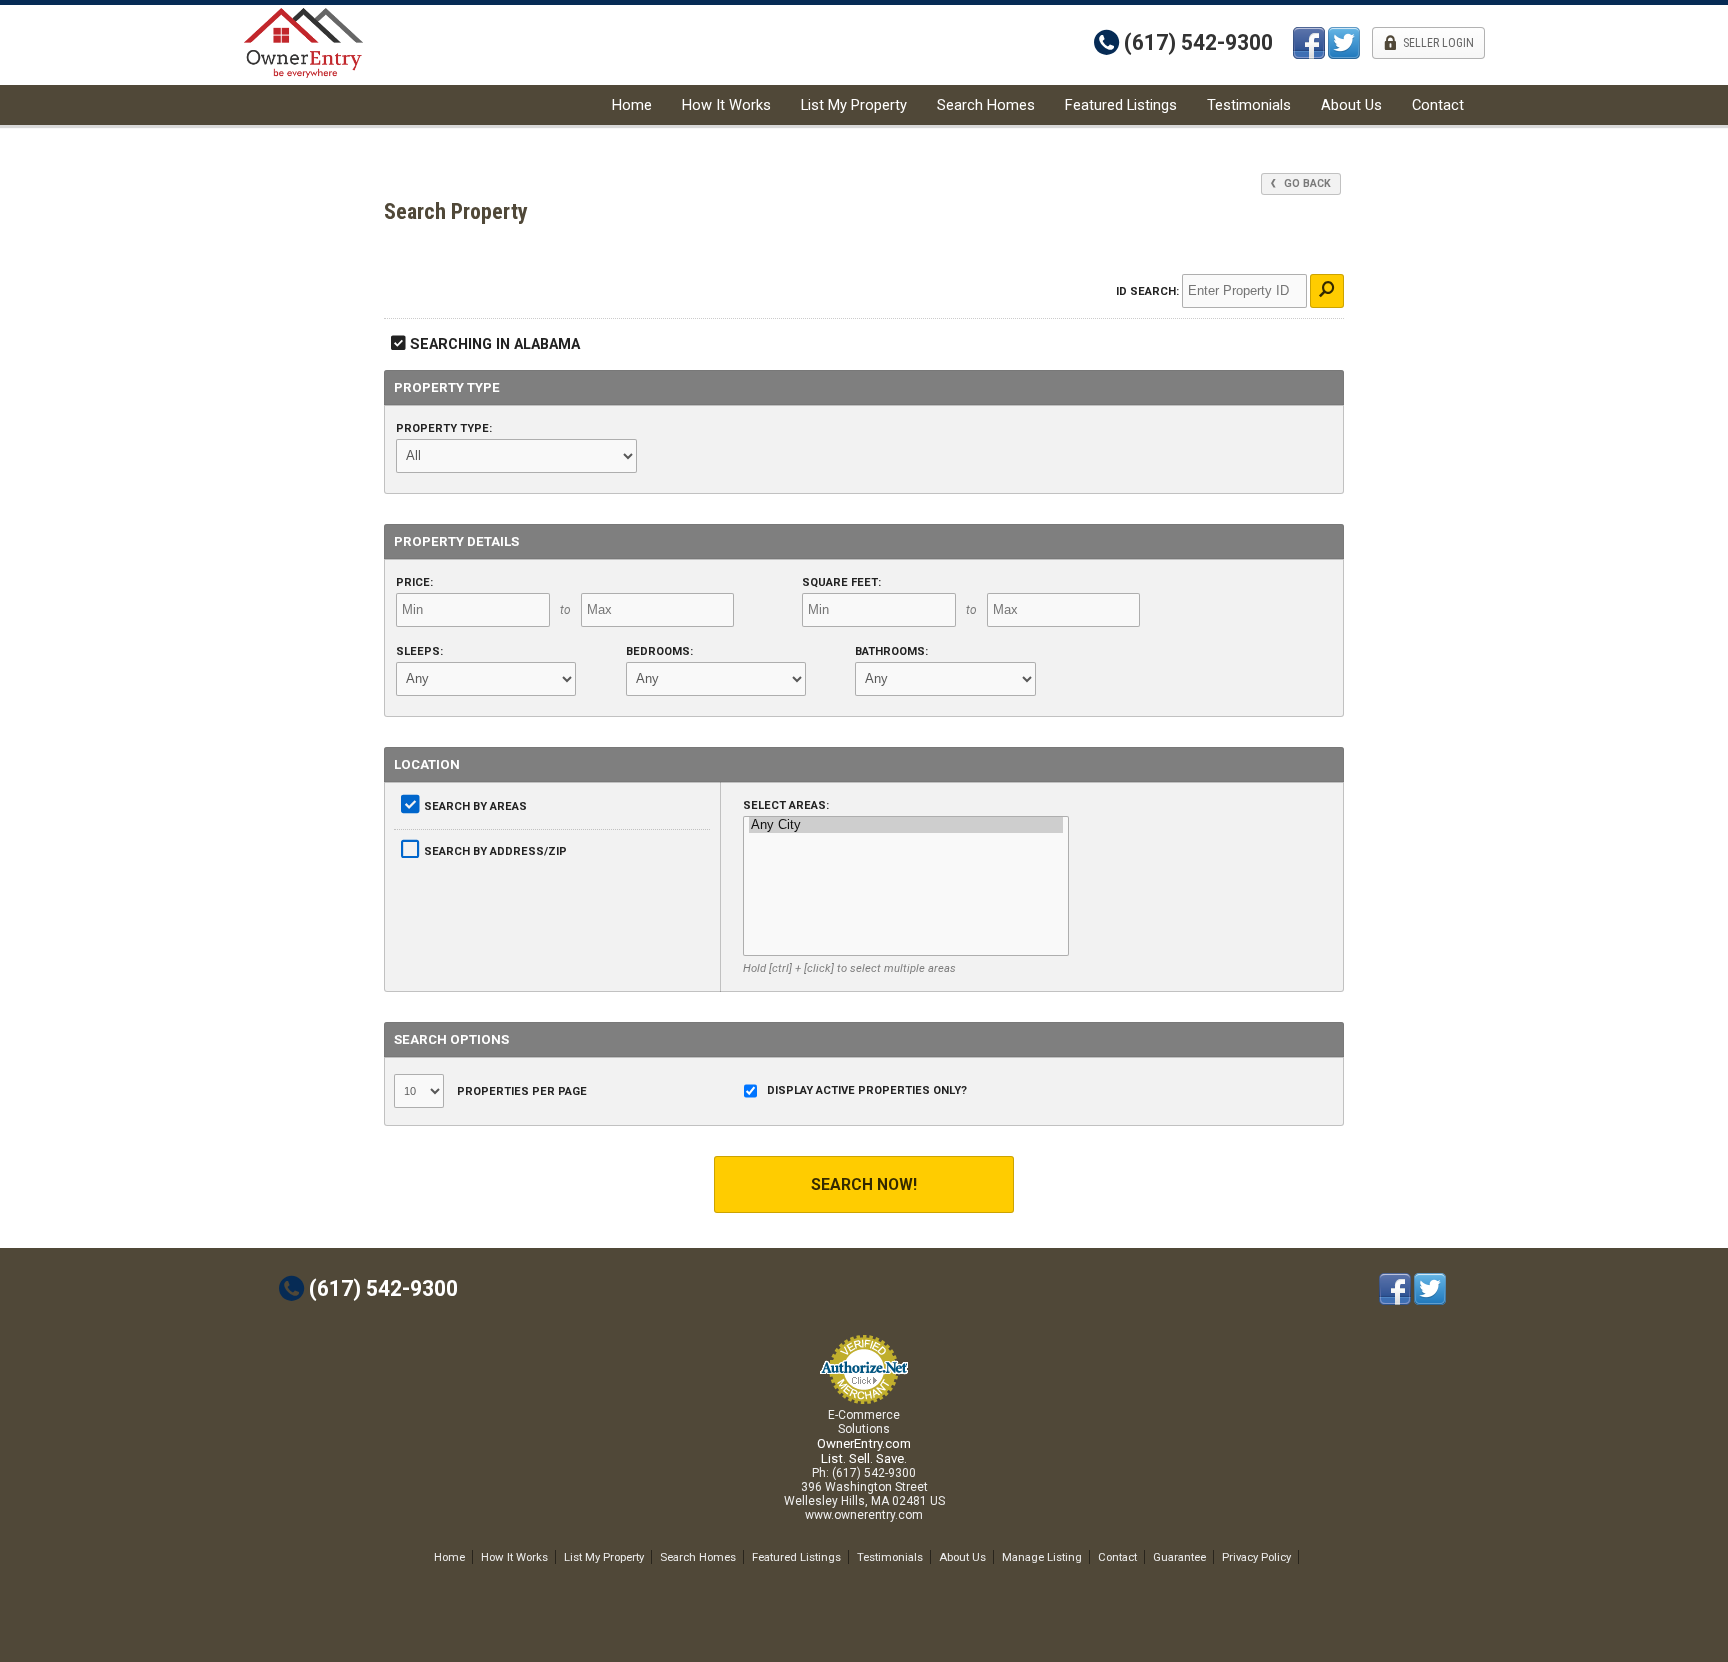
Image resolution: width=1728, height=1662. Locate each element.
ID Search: (1147, 291)
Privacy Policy (1256, 1557)
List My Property (854, 105)
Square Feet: (841, 582)
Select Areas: (786, 805)
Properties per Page (520, 1091)
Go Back (1306, 183)
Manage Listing (1042, 1557)
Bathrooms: (891, 651)
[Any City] (906, 825)
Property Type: (444, 428)
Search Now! (864, 1184)
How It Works (726, 105)
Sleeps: (419, 651)
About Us (1351, 105)
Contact (1438, 105)
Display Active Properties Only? (867, 1090)
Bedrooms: (659, 651)
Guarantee (1179, 1557)
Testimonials (1249, 105)
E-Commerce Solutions (864, 1422)
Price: (414, 582)
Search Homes (986, 105)
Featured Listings (1121, 105)
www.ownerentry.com (864, 1515)
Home (632, 105)
